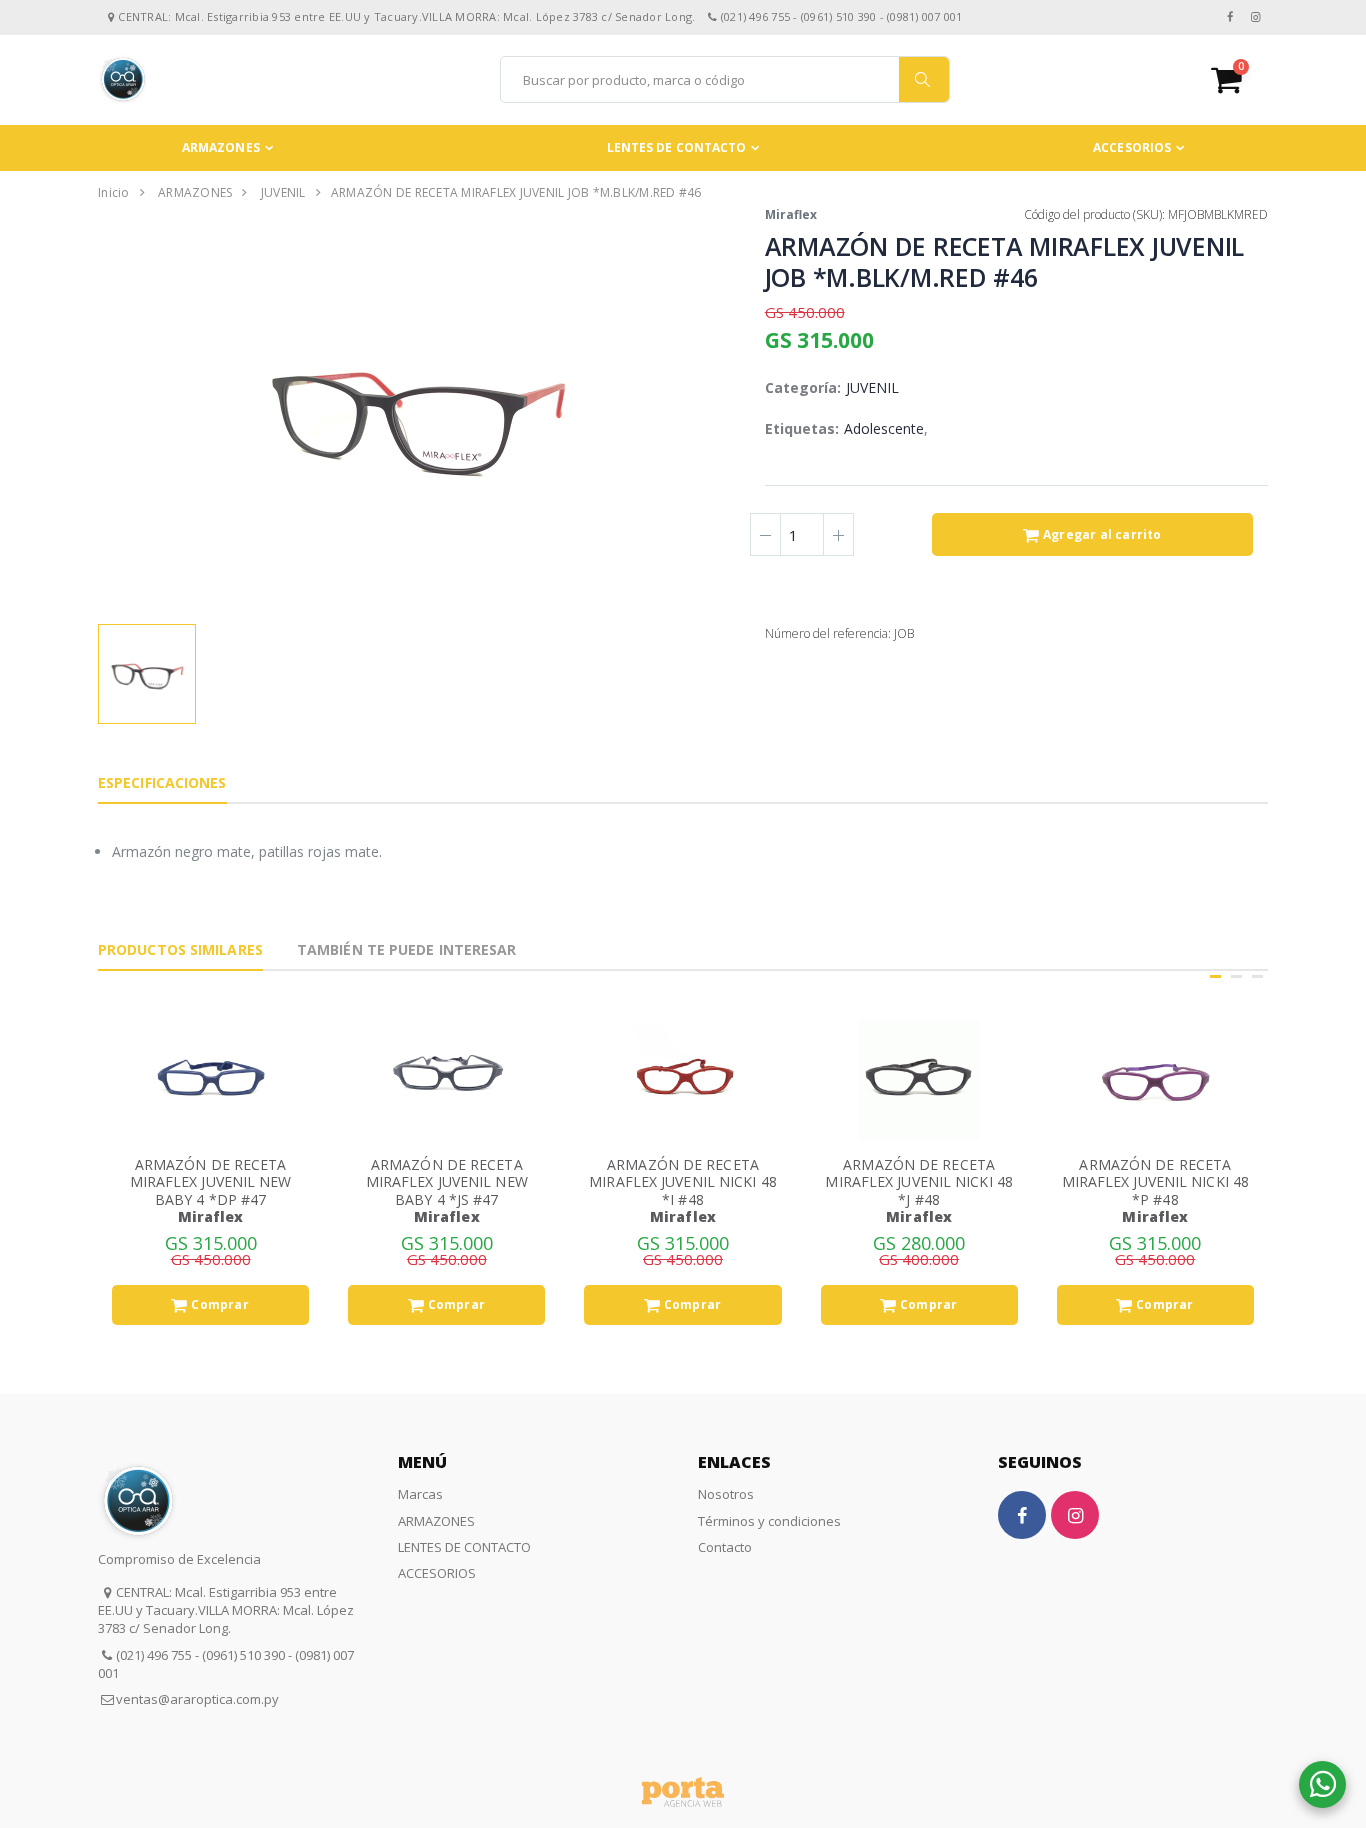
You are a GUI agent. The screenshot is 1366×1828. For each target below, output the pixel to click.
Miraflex (791, 214)
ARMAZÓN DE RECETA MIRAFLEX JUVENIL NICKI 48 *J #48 (919, 1182)
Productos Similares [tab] (180, 949)
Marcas (420, 1494)
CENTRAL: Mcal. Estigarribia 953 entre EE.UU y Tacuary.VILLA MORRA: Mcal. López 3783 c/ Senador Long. (226, 1610)
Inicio (114, 192)
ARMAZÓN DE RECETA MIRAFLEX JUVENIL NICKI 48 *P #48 (1156, 1182)
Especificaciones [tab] (162, 782)
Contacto (725, 1547)
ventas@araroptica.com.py (197, 1699)
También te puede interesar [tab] (407, 949)
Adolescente (884, 428)
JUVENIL (283, 192)
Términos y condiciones (769, 1521)
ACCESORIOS (1132, 147)
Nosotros (726, 1494)
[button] (1239, 79)
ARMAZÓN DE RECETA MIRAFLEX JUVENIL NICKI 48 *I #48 (683, 1182)
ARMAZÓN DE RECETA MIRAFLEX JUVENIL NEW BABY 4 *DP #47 (211, 1182)
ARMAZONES (221, 147)
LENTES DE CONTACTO (677, 147)
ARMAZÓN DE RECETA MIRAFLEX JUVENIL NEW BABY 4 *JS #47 (447, 1182)
